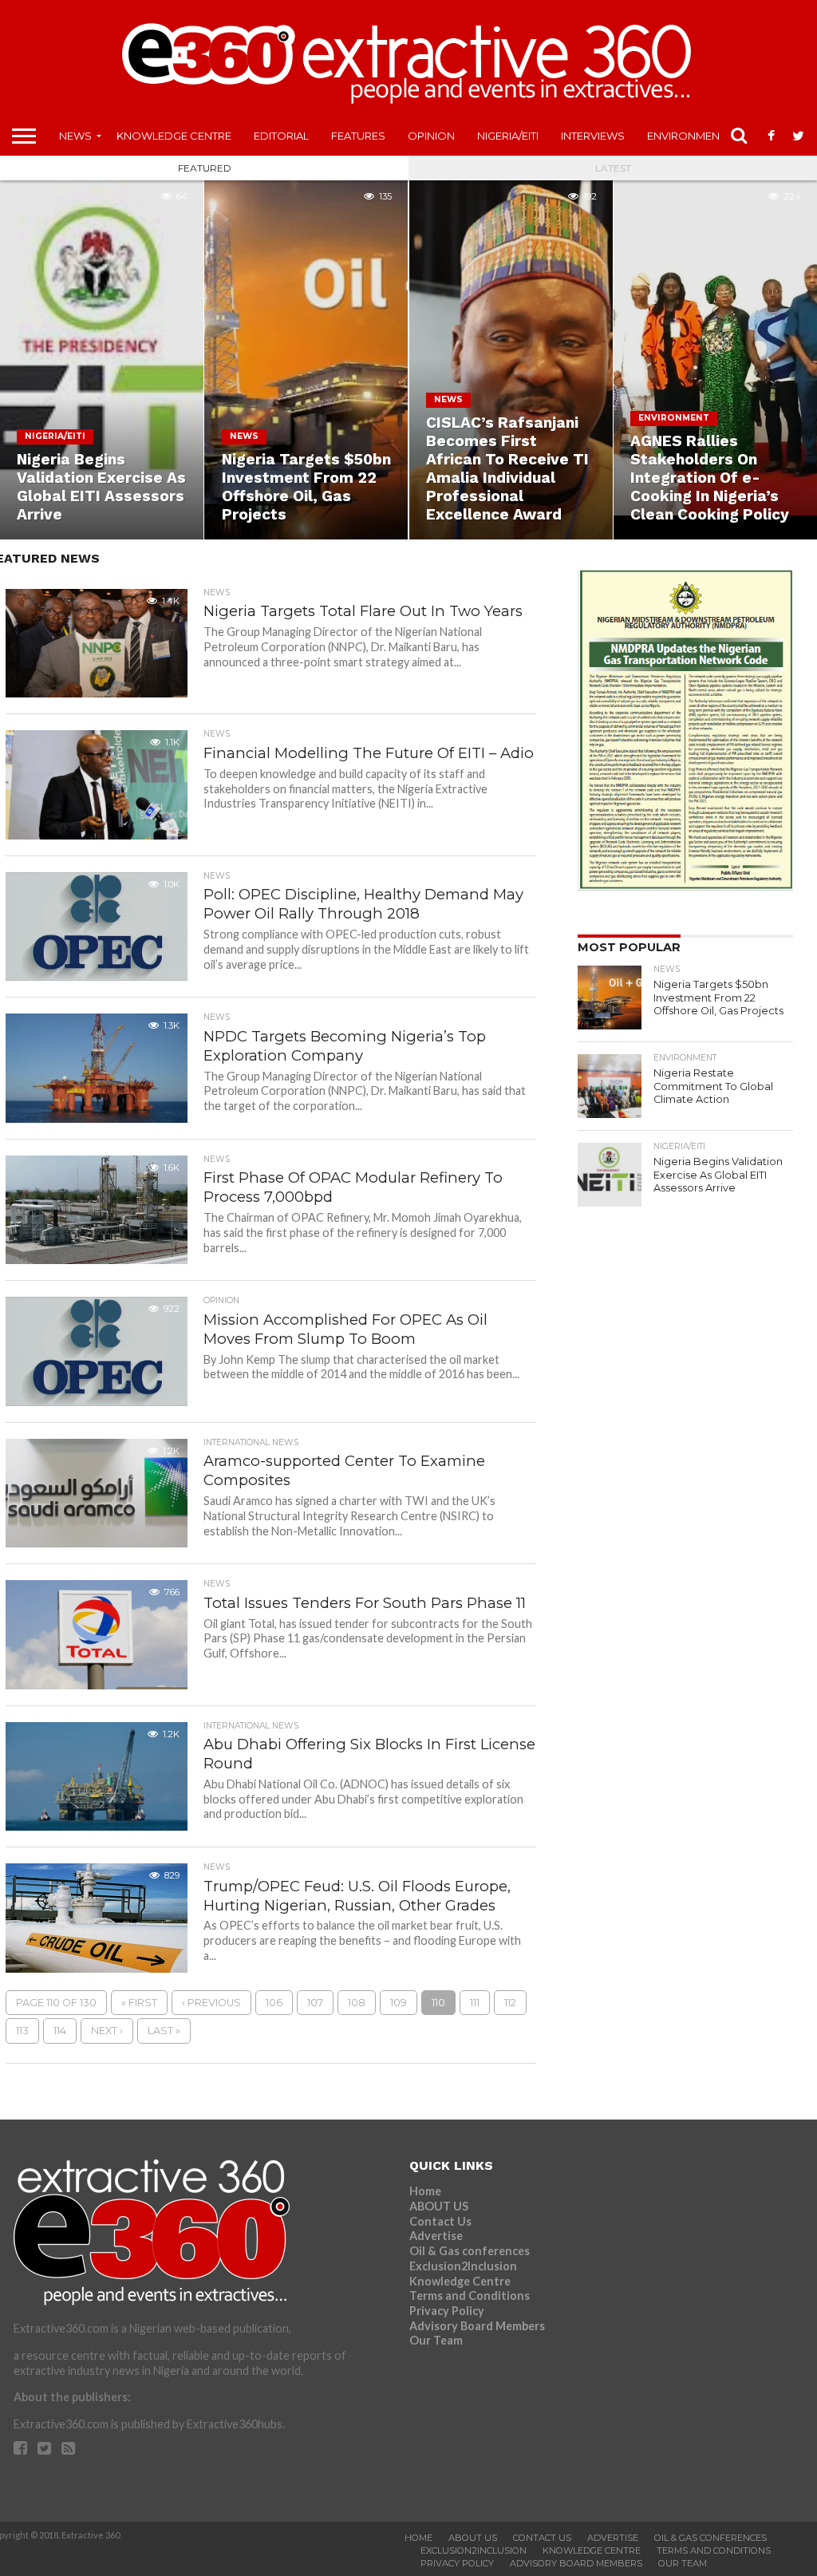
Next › (107, 2031)
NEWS (75, 136)
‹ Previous (211, 2003)
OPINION (431, 136)
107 (315, 2003)
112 (510, 2003)
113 (22, 2031)
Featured (205, 168)
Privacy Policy (447, 2311)
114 (60, 2031)
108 (357, 2003)
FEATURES (358, 136)
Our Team (436, 2340)
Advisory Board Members (477, 2326)
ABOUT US (439, 2206)
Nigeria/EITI (508, 136)
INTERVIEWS (593, 136)
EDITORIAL (281, 136)
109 (399, 2003)
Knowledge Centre (174, 136)
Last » (164, 2031)
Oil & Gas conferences (470, 2251)
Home (425, 2191)
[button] (96, 643)
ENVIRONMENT (686, 136)
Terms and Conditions (470, 2295)
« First (139, 2003)
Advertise (436, 2236)
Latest (613, 168)
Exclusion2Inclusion (463, 2266)
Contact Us (440, 2221)
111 (475, 2003)
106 (274, 2003)
